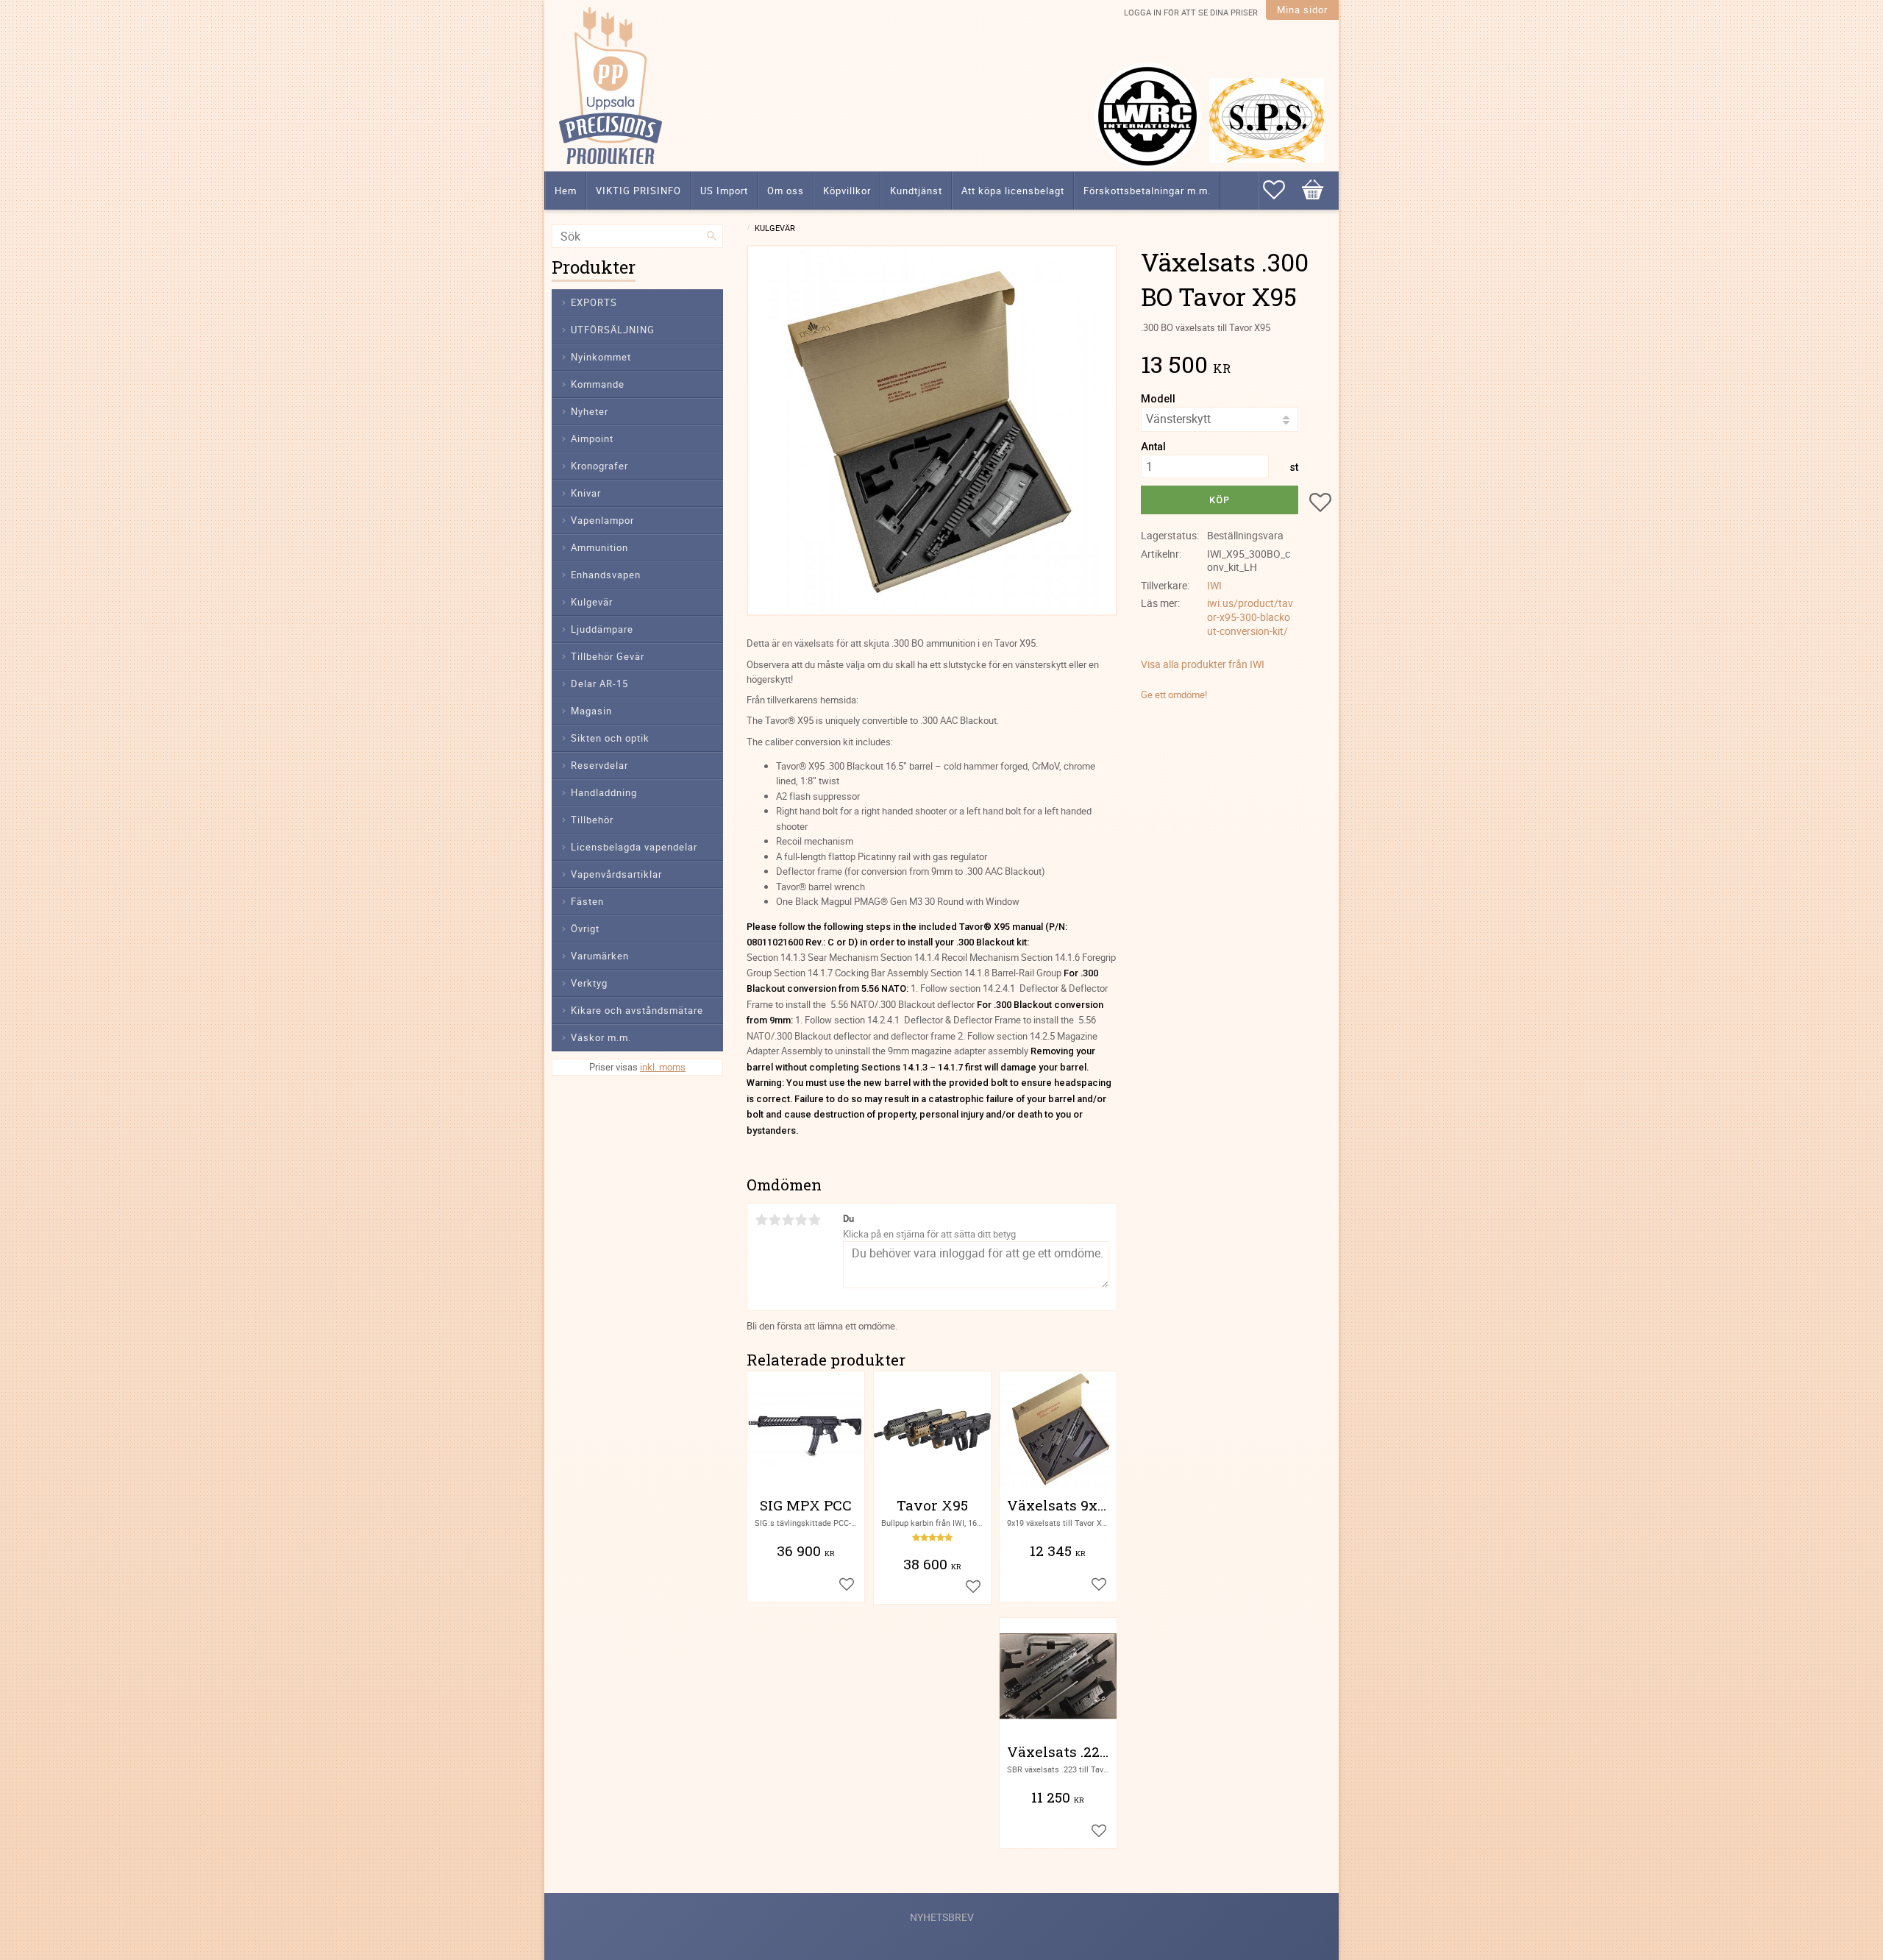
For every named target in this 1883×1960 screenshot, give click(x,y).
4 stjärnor (801, 1220)
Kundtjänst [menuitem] (916, 191)
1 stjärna (761, 1220)
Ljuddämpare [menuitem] (602, 629)
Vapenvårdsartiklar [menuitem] (616, 874)
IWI (1214, 585)
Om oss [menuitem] (786, 191)
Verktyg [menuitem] (589, 983)
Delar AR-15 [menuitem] (599, 683)
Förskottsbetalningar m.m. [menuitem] (1147, 191)
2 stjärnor (775, 1220)
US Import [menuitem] (724, 191)
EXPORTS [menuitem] (594, 302)
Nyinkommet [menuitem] (601, 357)
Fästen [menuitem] (587, 901)
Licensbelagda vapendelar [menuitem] (634, 847)
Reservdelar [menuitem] (599, 765)
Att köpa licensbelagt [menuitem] (1013, 191)
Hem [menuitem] (566, 191)
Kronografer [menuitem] (599, 466)
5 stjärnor (814, 1220)
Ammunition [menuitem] (599, 547)
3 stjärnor (788, 1220)
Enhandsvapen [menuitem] (606, 575)
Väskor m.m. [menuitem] (601, 1037)
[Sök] (712, 236)
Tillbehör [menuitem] (592, 820)
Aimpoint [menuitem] (592, 438)
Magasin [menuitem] (591, 711)
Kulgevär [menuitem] (592, 602)
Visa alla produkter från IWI (1203, 664)
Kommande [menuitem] (598, 384)
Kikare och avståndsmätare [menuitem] (637, 1010)
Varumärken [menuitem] (600, 956)
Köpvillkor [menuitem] (847, 191)
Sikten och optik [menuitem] (610, 738)
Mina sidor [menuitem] (1302, 10)
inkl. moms (663, 1067)
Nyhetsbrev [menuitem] (942, 1917)
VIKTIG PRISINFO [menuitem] (638, 191)
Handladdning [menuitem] (604, 792)
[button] (1281, 190)
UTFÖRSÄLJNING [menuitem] (613, 330)
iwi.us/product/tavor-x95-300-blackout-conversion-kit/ (1250, 617)
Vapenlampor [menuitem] (602, 520)
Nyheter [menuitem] (590, 411)
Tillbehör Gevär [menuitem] (608, 656)
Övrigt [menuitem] (585, 928)
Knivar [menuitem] (586, 493)
